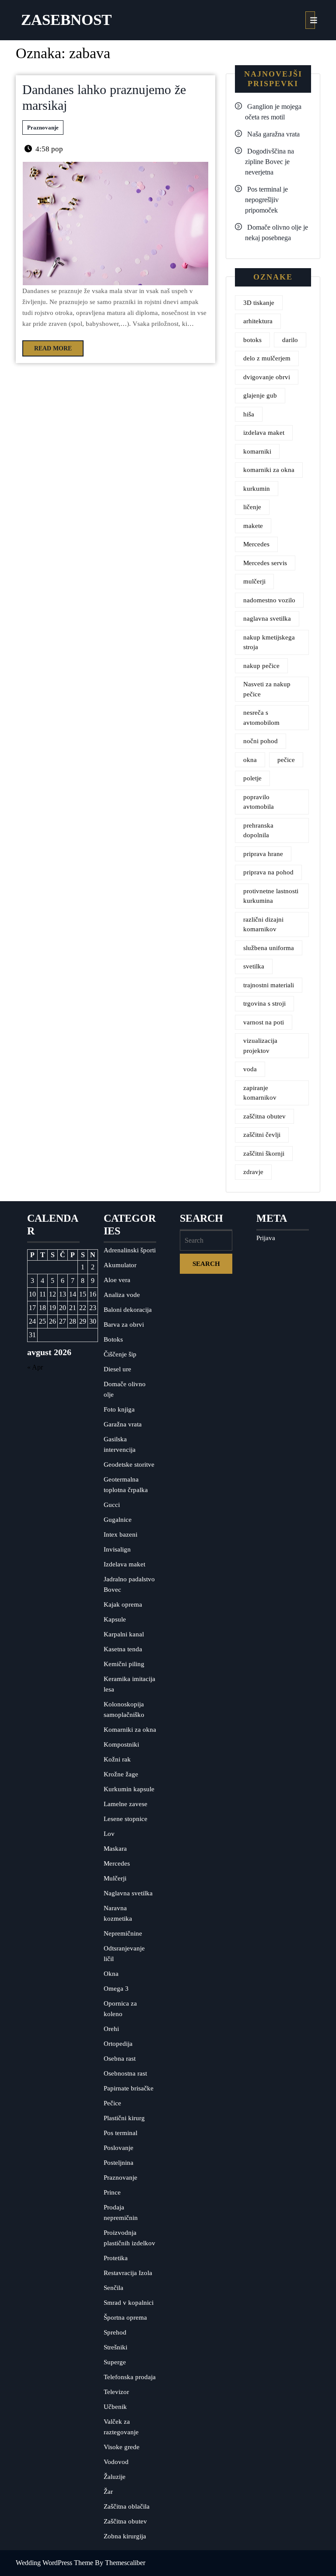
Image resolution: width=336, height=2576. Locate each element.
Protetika (116, 2258)
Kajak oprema (123, 1604)
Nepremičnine (123, 1933)
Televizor (116, 2392)
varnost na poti (264, 1022)
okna (250, 760)
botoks (252, 340)
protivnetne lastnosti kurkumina (271, 896)
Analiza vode (122, 1295)
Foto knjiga (119, 1409)
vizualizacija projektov (260, 1046)
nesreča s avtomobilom (261, 718)
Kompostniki (121, 1744)
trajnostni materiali (269, 985)
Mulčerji (115, 1878)
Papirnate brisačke (129, 2088)
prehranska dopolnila (258, 830)
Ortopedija (118, 2044)
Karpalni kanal (124, 1634)
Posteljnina (119, 2163)
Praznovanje (43, 128)
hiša (249, 414)
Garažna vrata (123, 1424)
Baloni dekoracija (128, 1310)
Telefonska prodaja (130, 2377)
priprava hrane (263, 854)
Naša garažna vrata (273, 134)
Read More (47, 346)
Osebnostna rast (125, 2073)
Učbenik (115, 2407)
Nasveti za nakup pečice (267, 689)
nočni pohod (261, 741)
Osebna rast (120, 2059)
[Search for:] (206, 1241)
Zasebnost (66, 20)
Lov (109, 1834)
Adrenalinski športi (130, 1250)
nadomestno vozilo (269, 600)
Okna (111, 1974)
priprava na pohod (268, 872)
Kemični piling (124, 1664)
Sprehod (115, 2332)
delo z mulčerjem (267, 358)
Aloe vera (117, 1280)
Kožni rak (117, 1759)
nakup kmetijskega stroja (269, 642)
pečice (286, 760)
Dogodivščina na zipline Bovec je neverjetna (269, 162)
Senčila (114, 2288)
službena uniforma (269, 948)
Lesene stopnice (126, 1819)
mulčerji (254, 581)
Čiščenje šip (120, 1354)
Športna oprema (125, 2317)
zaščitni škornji (264, 1153)
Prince (112, 2192)
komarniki (257, 451)
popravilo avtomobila (259, 802)
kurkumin (257, 489)
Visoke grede (122, 2447)
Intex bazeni (121, 1534)
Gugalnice (118, 1520)
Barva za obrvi (124, 1325)
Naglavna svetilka (128, 1893)
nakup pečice (261, 666)
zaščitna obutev (264, 1116)
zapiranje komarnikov (260, 1093)
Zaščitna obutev (125, 2521)
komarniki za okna (269, 470)
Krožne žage (121, 1774)
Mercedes (256, 544)
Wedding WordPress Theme (54, 2563)
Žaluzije (115, 2477)
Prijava (266, 1238)
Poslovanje (119, 2148)
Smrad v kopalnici (129, 2303)
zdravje (253, 1172)
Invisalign (117, 1549)
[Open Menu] (310, 20)
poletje (252, 778)
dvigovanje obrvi (267, 377)
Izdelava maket (124, 1564)
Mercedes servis (265, 563)
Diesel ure (117, 1369)
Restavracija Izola (128, 2273)
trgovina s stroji (264, 1003)
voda (250, 1069)
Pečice (112, 2103)
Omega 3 (116, 1989)
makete (253, 526)
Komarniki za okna (130, 1730)
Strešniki (115, 2347)
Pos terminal (121, 2133)
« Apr (35, 1367)
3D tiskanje (259, 303)
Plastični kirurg (124, 2118)
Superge (115, 2362)
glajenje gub (260, 395)
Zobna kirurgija (125, 2536)
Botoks (113, 1339)
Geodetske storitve (129, 1465)
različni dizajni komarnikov (263, 924)
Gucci (112, 1505)
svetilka (254, 966)
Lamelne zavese (126, 1804)
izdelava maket (264, 433)
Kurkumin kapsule (129, 1789)
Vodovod (116, 2462)
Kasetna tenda (123, 1649)
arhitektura (258, 321)
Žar (108, 2492)
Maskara (115, 1849)
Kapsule (115, 1619)
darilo (290, 340)
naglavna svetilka (267, 619)
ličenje (252, 507)
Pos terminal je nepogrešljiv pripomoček (266, 200)
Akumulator (120, 1265)
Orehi (111, 2029)
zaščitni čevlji (262, 1135)
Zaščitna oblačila (127, 2506)
